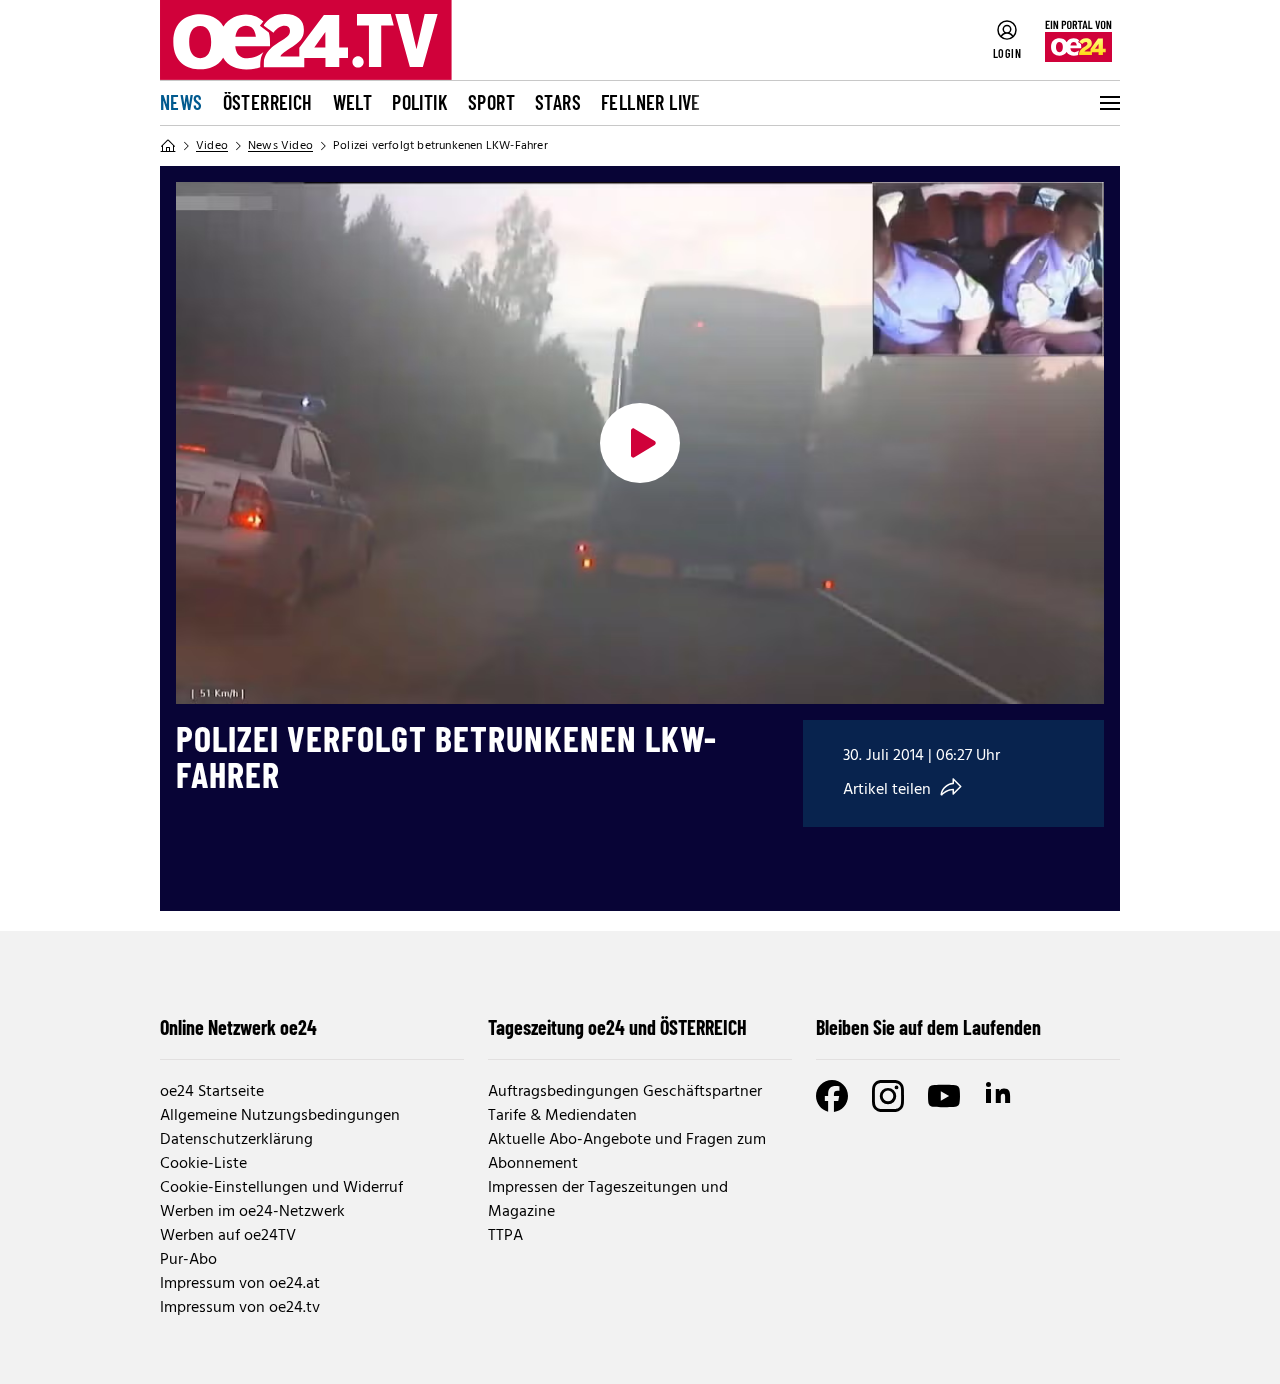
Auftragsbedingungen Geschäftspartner (625, 1092)
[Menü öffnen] (1108, 103)
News (181, 102)
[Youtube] (944, 1096)
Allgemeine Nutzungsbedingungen (280, 1116)
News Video (280, 146)
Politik (420, 102)
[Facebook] (832, 1096)
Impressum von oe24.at (240, 1284)
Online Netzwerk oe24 (238, 1027)
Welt (353, 102)
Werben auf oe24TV (228, 1236)
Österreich (268, 102)
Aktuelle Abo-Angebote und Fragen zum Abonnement (627, 1152)
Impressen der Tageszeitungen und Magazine (608, 1200)
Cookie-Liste (203, 1164)
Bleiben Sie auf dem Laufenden (928, 1027)
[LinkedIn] (1000, 1096)
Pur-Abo (188, 1260)
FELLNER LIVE (651, 102)
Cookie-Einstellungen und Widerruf (281, 1188)
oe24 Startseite (212, 1092)
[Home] (168, 146)
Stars (558, 102)
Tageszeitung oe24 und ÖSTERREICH (617, 1027)
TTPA (505, 1236)
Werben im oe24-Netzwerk (252, 1212)
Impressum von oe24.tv (240, 1308)
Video (212, 146)
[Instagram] (888, 1096)
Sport (491, 102)
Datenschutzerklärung (236, 1140)
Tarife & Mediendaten (562, 1116)
